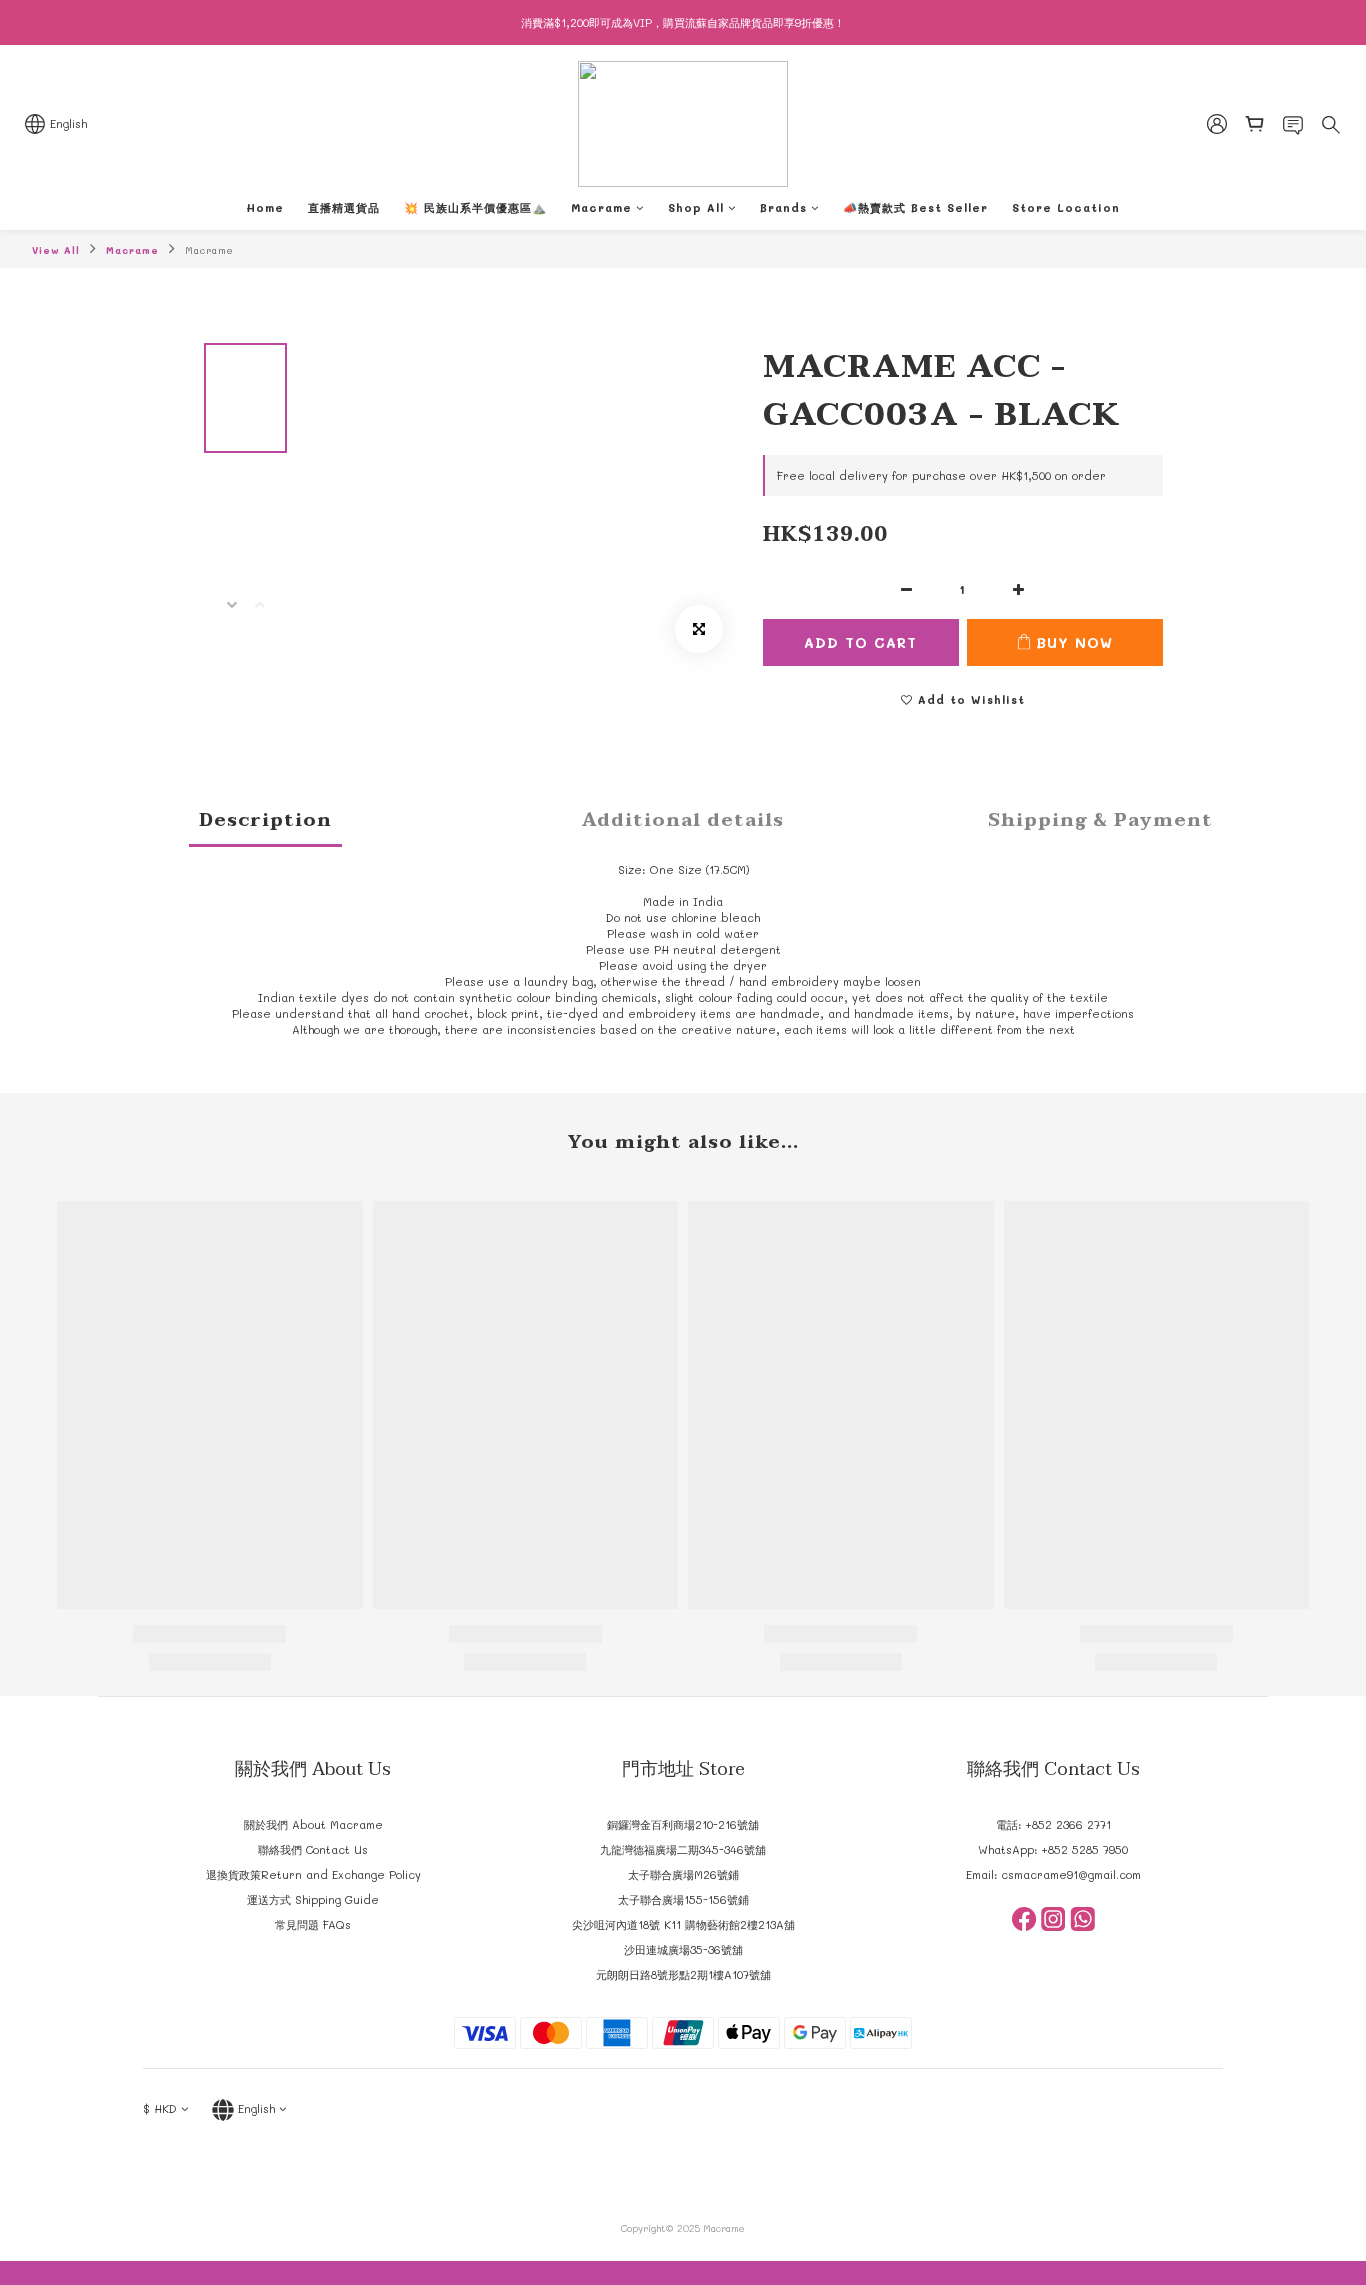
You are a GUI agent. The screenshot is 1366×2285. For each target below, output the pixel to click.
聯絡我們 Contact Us (313, 1849)
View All (56, 250)
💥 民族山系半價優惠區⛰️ (475, 207)
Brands (783, 207)
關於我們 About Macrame (313, 1824)
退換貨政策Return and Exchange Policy (313, 1874)
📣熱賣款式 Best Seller (915, 207)
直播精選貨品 (344, 207)
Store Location (1066, 207)
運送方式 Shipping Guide (313, 1899)
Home (265, 207)
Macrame (601, 207)
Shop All (696, 207)
